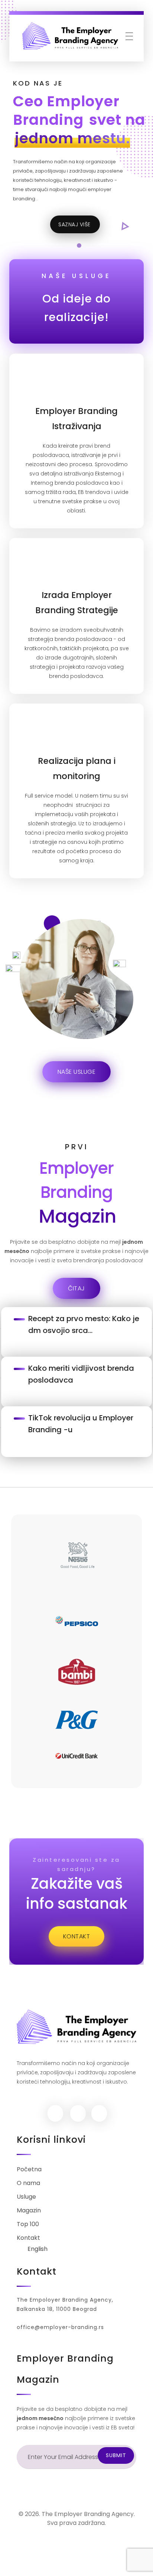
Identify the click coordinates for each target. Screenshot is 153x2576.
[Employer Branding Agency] (70, 36)
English (38, 2249)
